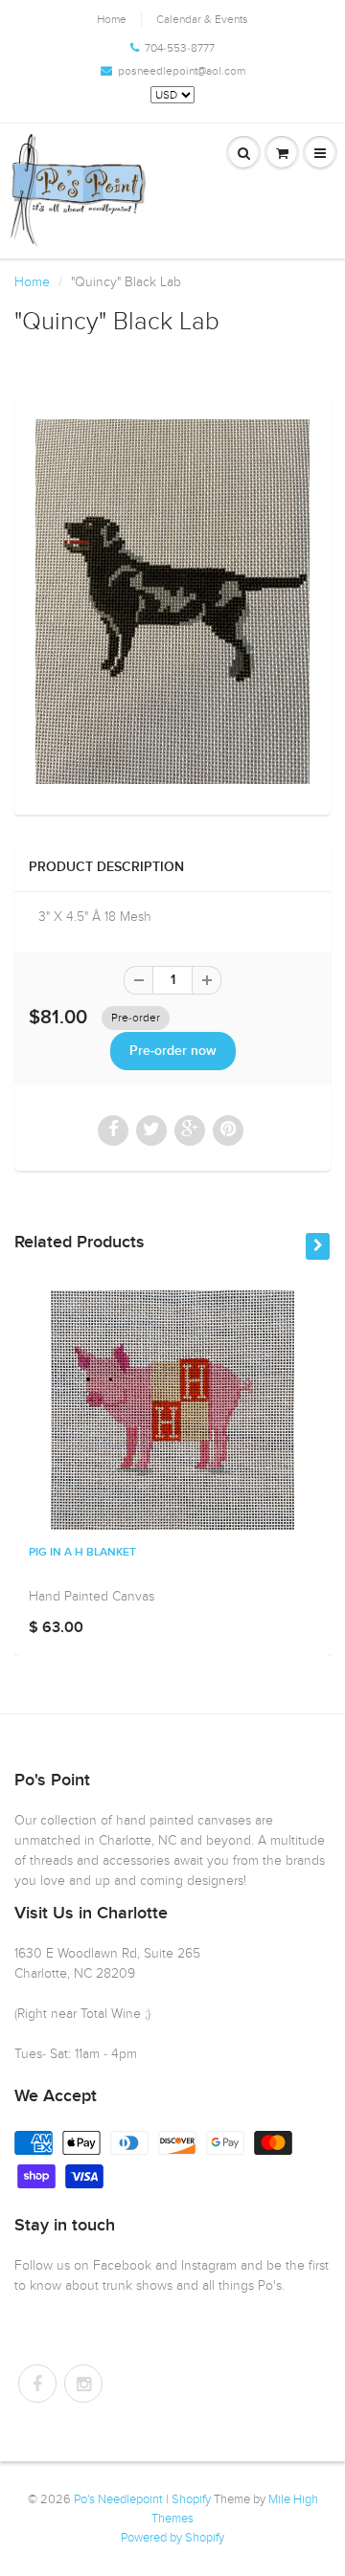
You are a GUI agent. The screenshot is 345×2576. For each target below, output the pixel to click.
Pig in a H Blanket (82, 1553)
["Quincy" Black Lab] (172, 602)
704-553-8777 (180, 48)
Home (112, 19)
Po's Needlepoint (118, 2499)
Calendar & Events (202, 19)
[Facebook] (37, 2384)
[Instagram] (83, 2384)
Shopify (191, 2499)
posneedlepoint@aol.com (182, 71)
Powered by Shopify (172, 2538)
